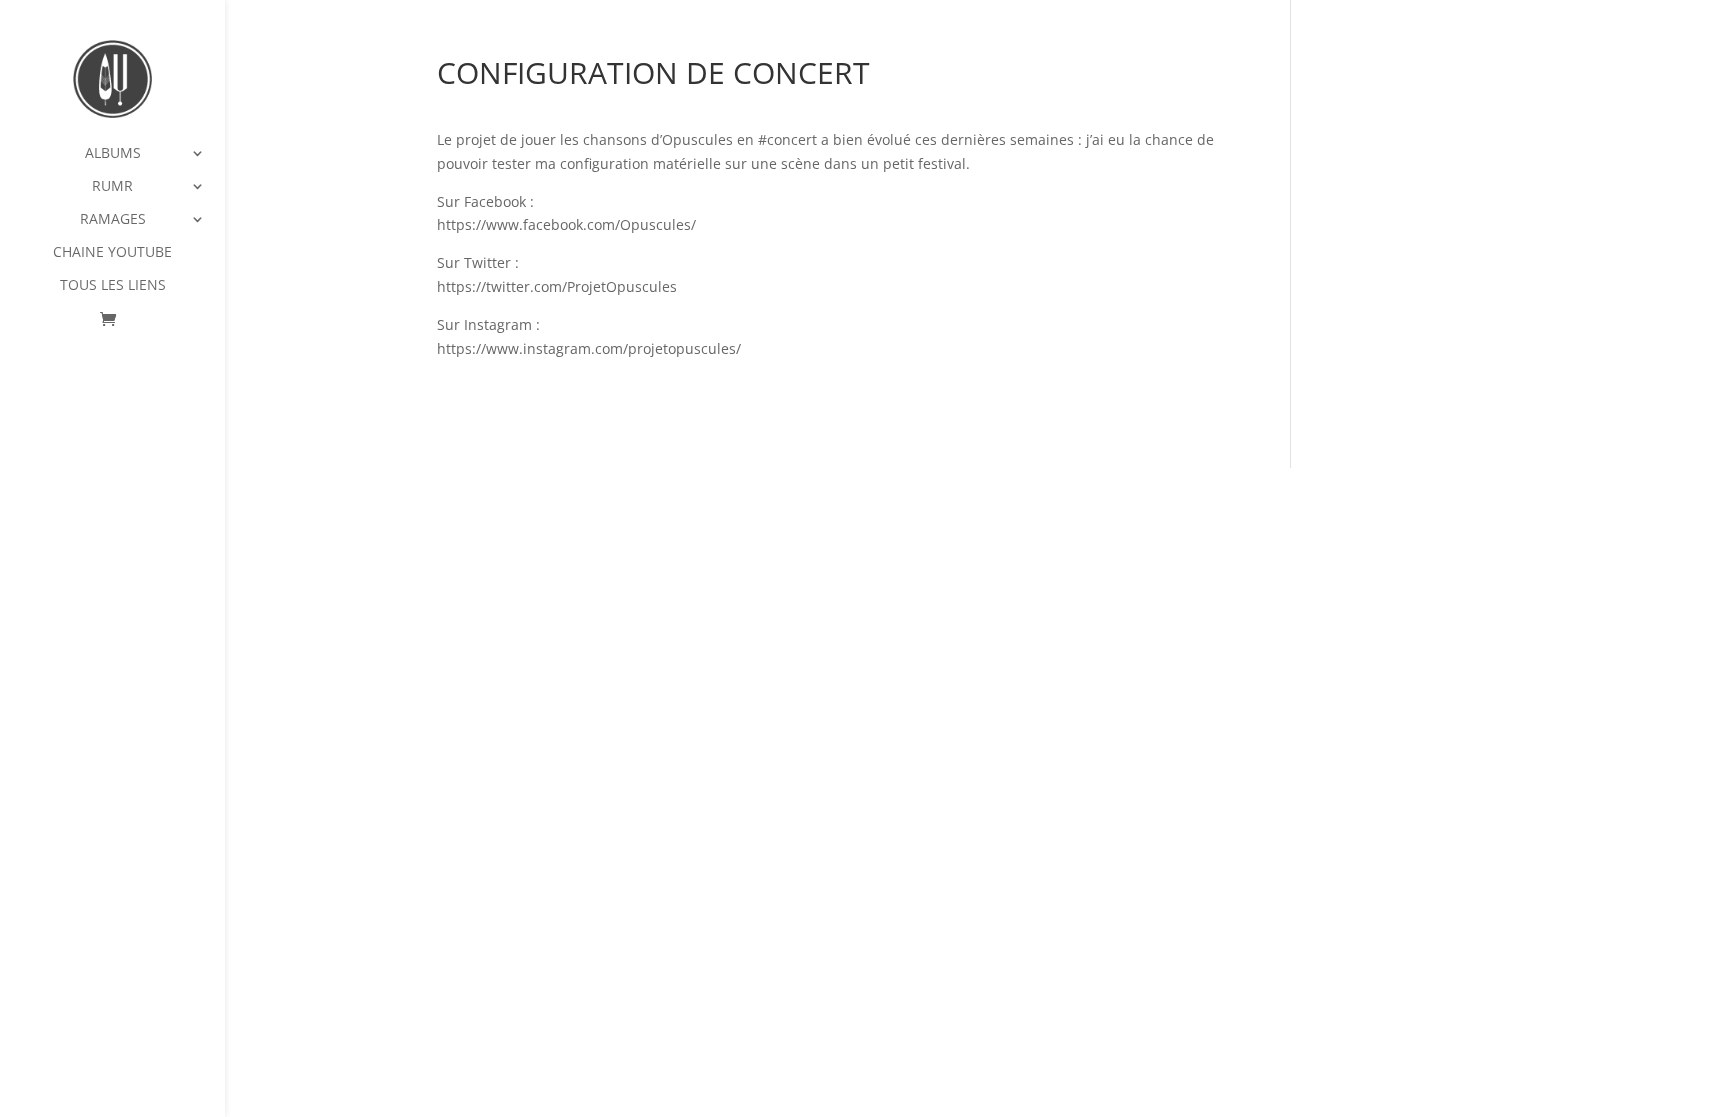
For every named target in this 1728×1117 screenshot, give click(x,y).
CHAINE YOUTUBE (112, 253)
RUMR (112, 187)
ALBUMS (113, 154)
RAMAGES (113, 220)
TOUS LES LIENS (113, 286)
